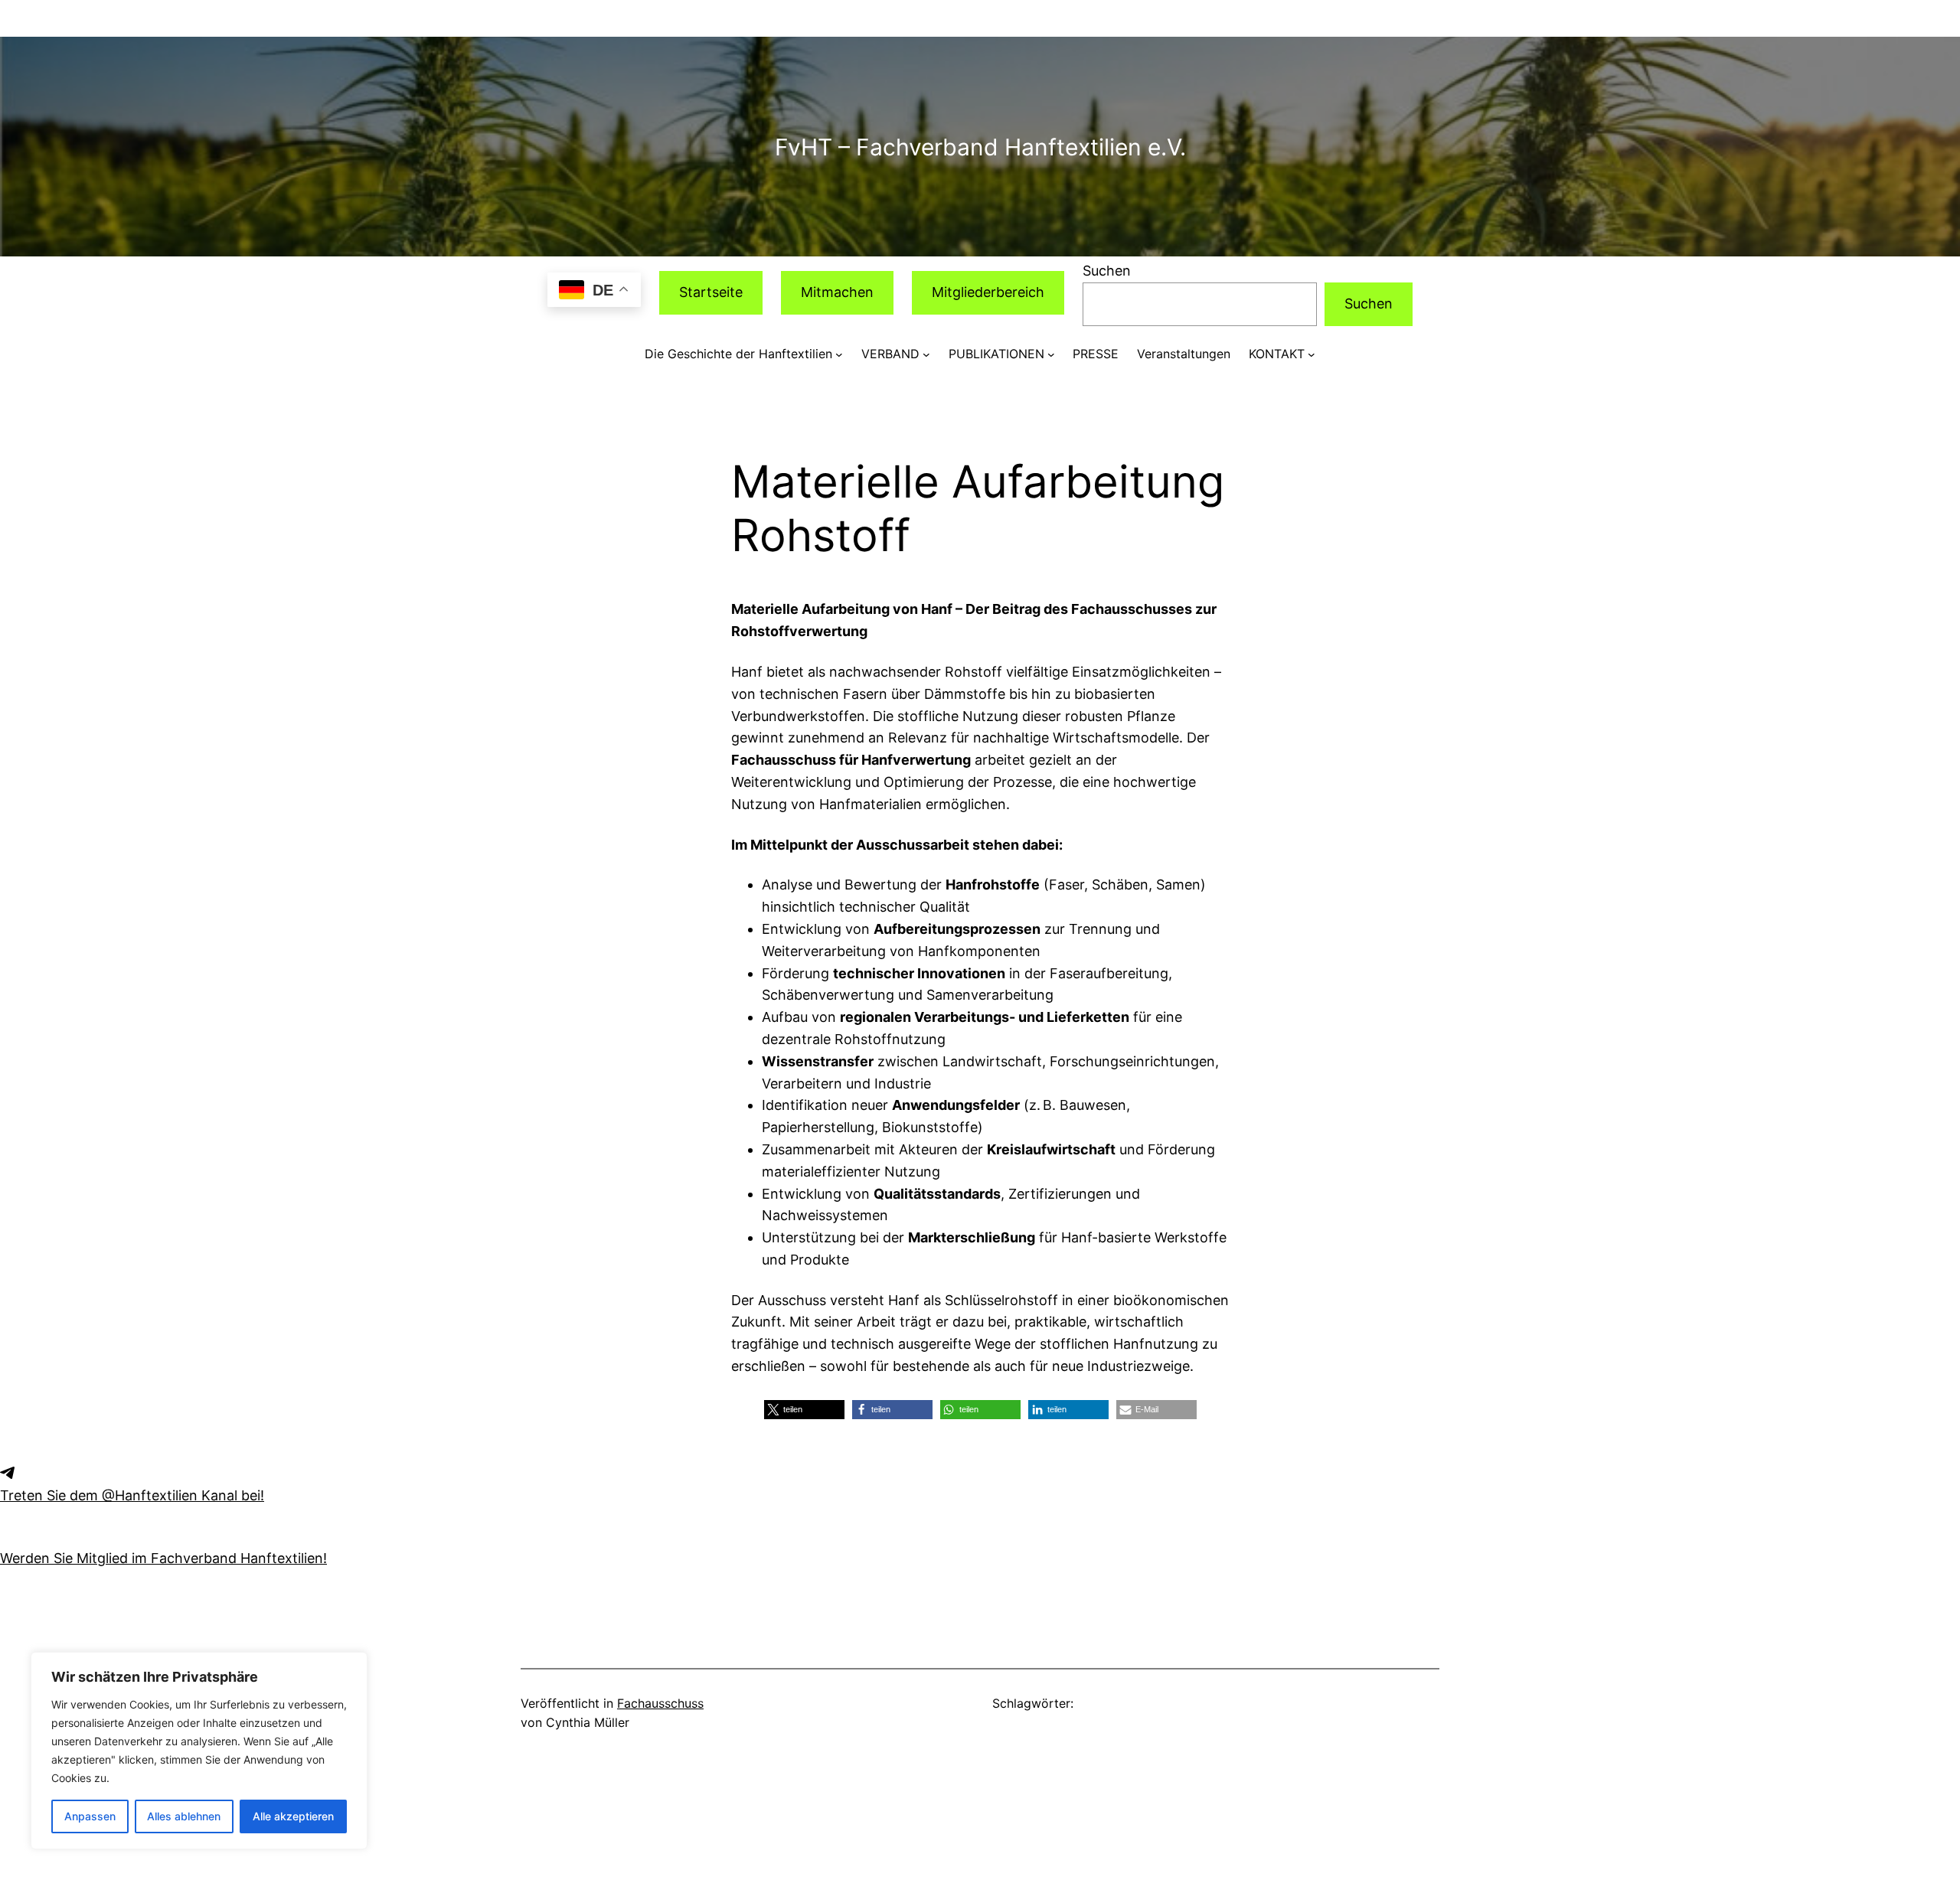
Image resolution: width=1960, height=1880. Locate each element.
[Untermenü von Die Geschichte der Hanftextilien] (839, 354)
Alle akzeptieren (293, 1816)
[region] (199, 1751)
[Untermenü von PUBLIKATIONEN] (1051, 354)
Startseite (711, 292)
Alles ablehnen (184, 1816)
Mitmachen (837, 292)
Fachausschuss (660, 1703)
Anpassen (90, 1816)
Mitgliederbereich (988, 292)
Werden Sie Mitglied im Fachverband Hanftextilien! (163, 1558)
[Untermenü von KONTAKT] (1312, 354)
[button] (804, 1410)
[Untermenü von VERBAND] (926, 354)
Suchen (1107, 271)
